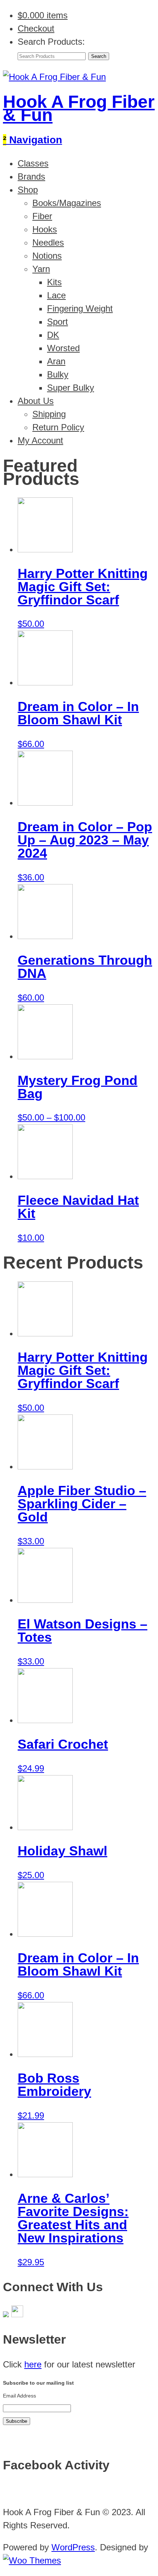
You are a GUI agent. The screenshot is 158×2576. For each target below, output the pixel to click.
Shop (28, 190)
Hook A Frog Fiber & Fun (79, 108)
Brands (31, 176)
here (33, 2364)
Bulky (58, 374)
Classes (33, 163)
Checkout (36, 28)
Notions (47, 256)
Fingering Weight (80, 308)
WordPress (73, 2547)
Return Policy (58, 427)
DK (53, 335)
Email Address (19, 2396)
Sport (58, 322)
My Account (40, 440)
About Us (36, 401)
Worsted (63, 348)
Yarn (41, 269)
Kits (54, 282)
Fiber (42, 216)
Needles (48, 242)
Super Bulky (71, 388)
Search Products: (51, 42)
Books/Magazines (67, 203)
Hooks (45, 229)
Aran (56, 361)
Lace (56, 295)
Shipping (49, 414)
